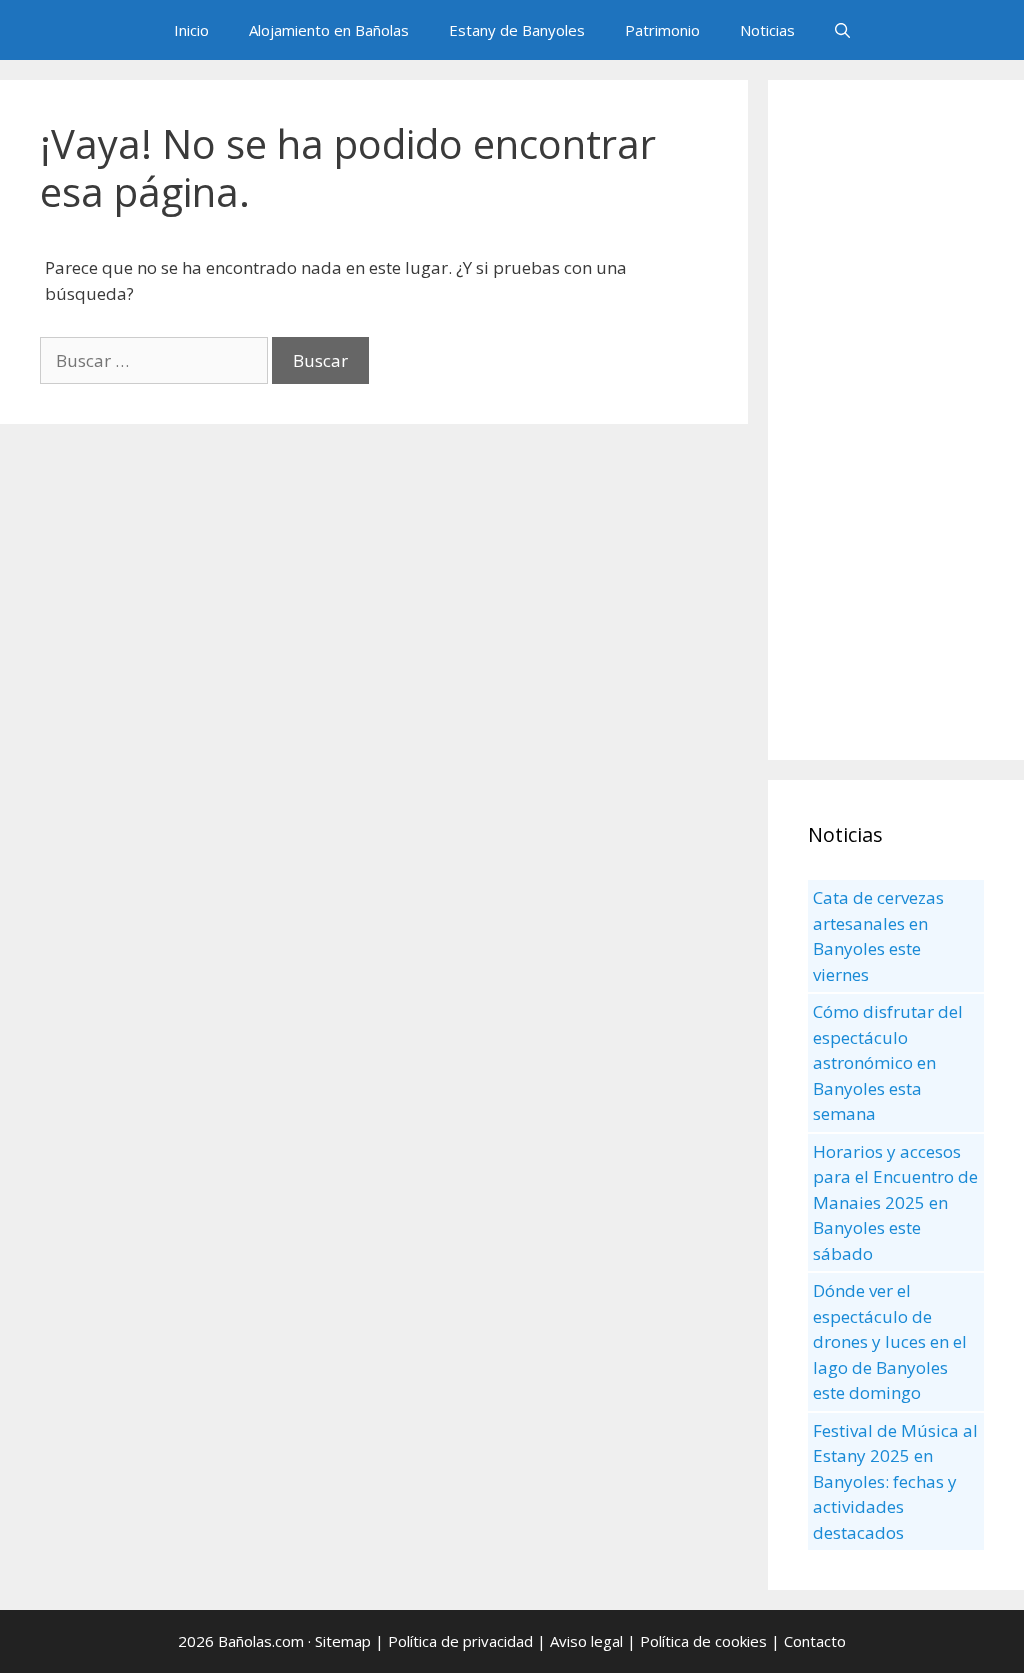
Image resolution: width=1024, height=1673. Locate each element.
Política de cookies (703, 1641)
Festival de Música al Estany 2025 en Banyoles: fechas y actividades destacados (895, 1481)
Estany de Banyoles (517, 30)
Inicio (191, 30)
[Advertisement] (896, 420)
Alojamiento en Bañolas (329, 30)
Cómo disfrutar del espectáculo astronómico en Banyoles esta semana (888, 1062)
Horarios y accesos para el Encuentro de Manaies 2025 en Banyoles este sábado (895, 1202)
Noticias (767, 30)
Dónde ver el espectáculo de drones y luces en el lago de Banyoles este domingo (890, 1341)
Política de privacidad (460, 1641)
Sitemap (343, 1641)
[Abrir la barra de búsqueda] (842, 30)
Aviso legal (586, 1641)
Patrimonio (662, 30)
